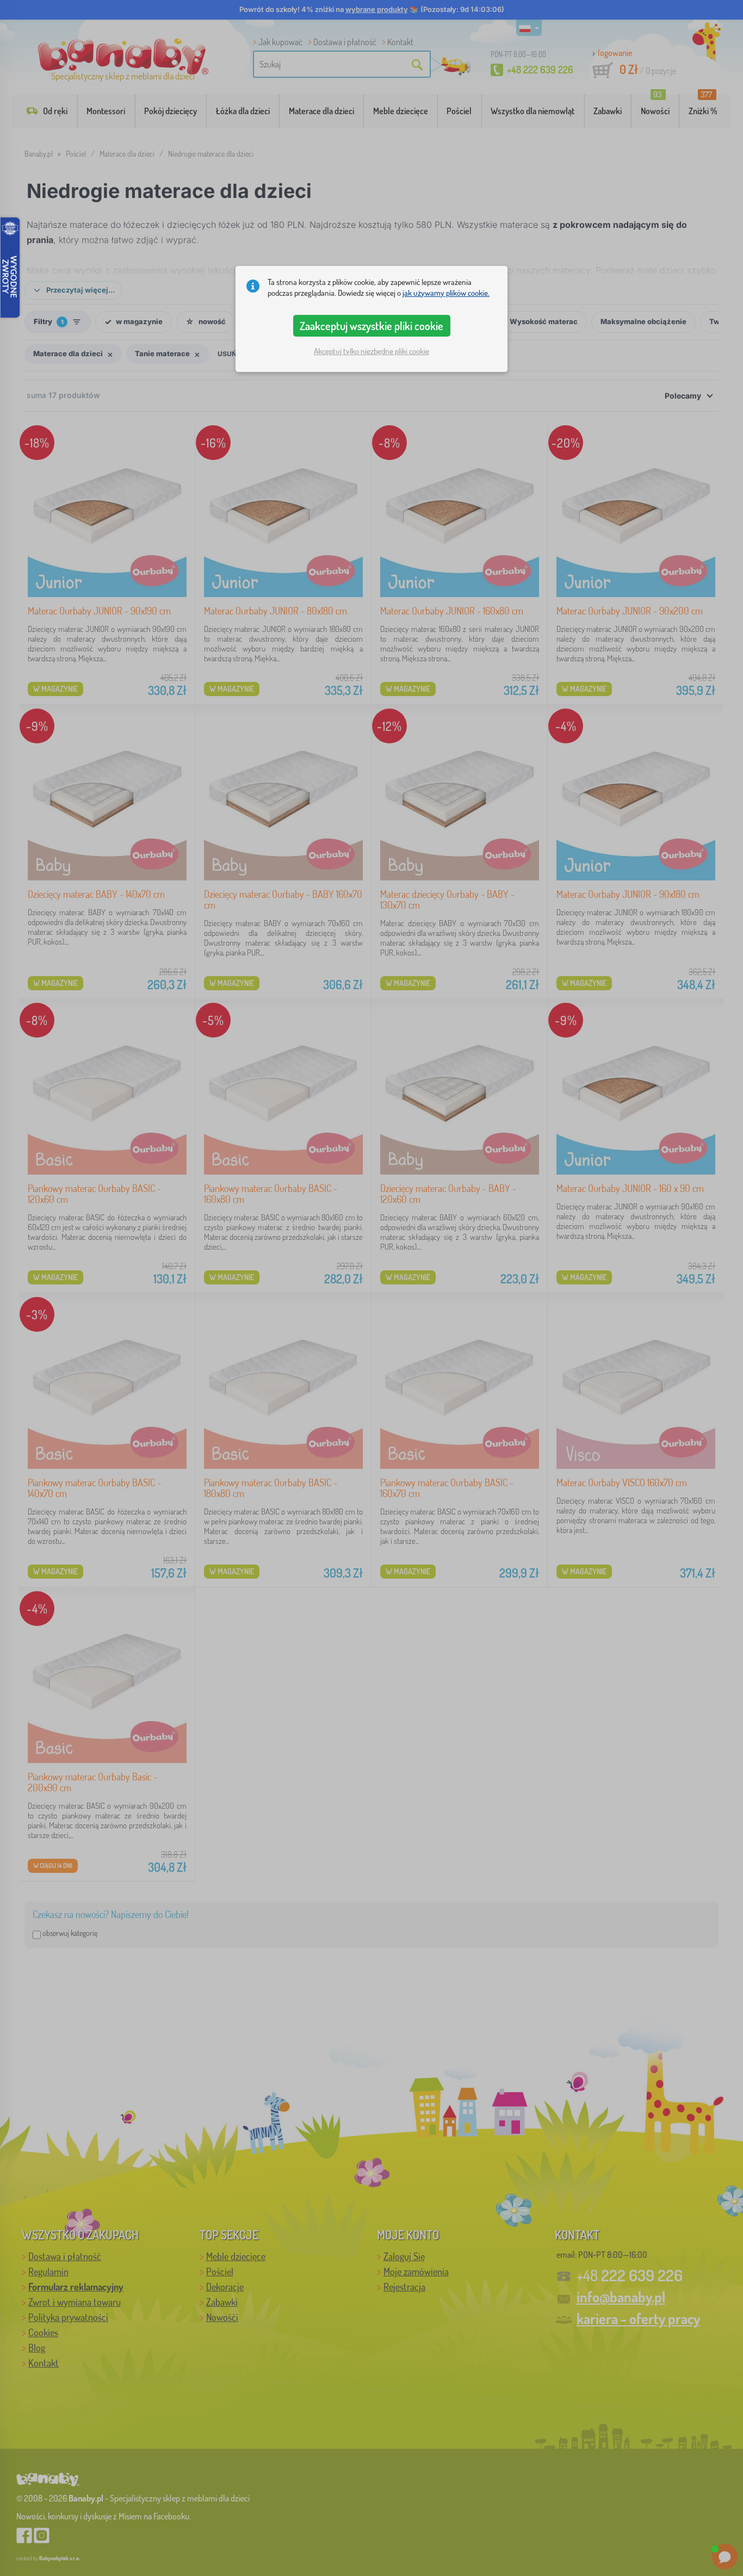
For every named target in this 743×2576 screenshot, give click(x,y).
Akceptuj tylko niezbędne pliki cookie (371, 351)
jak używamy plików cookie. (446, 293)
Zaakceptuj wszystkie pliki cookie (371, 326)
